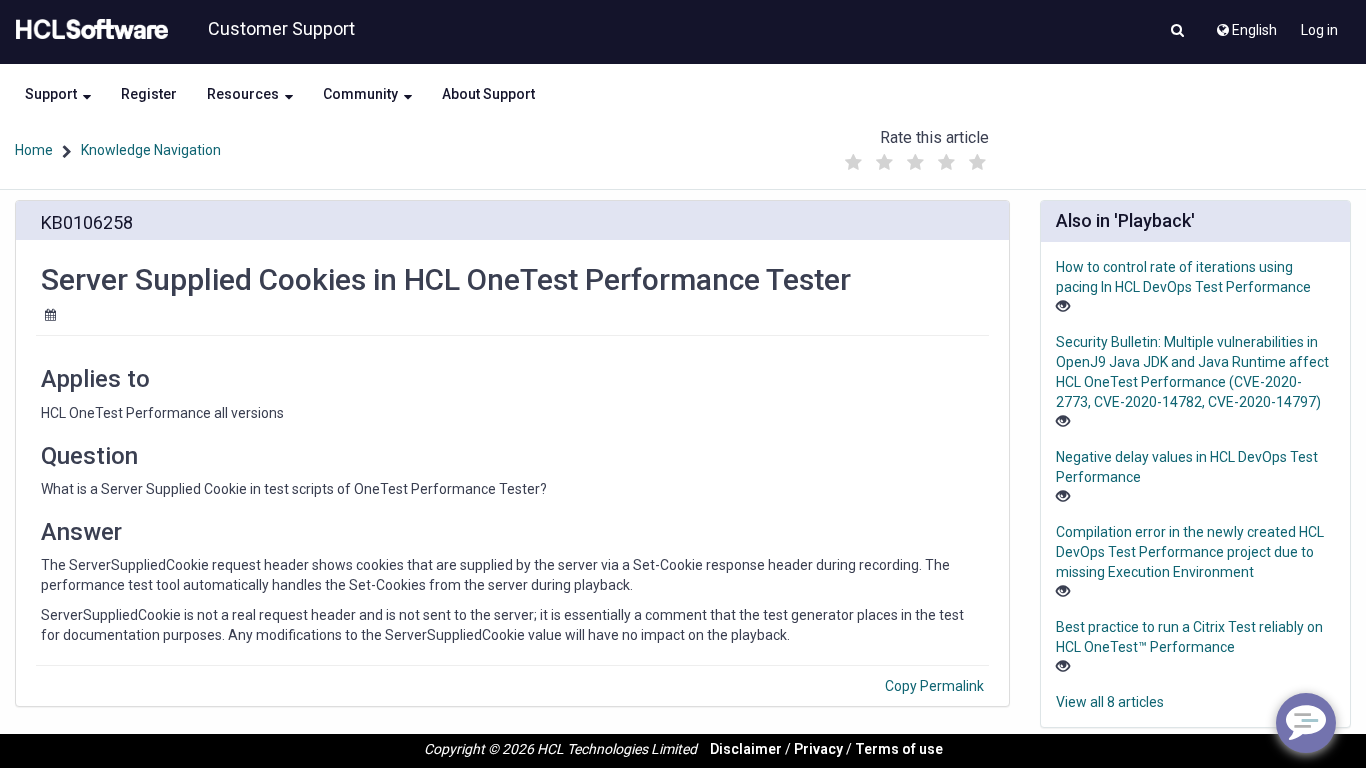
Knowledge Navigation (151, 150)
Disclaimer (746, 749)
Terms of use (899, 749)
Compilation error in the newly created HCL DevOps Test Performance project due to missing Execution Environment (1190, 552)
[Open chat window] (1306, 723)
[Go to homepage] (88, 30)
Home (34, 150)
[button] (1177, 32)
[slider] (915, 157)
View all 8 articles (1110, 702)
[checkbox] (853, 163)
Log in (1319, 30)
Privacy (818, 749)
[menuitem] (1245, 25)
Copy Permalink (934, 686)
